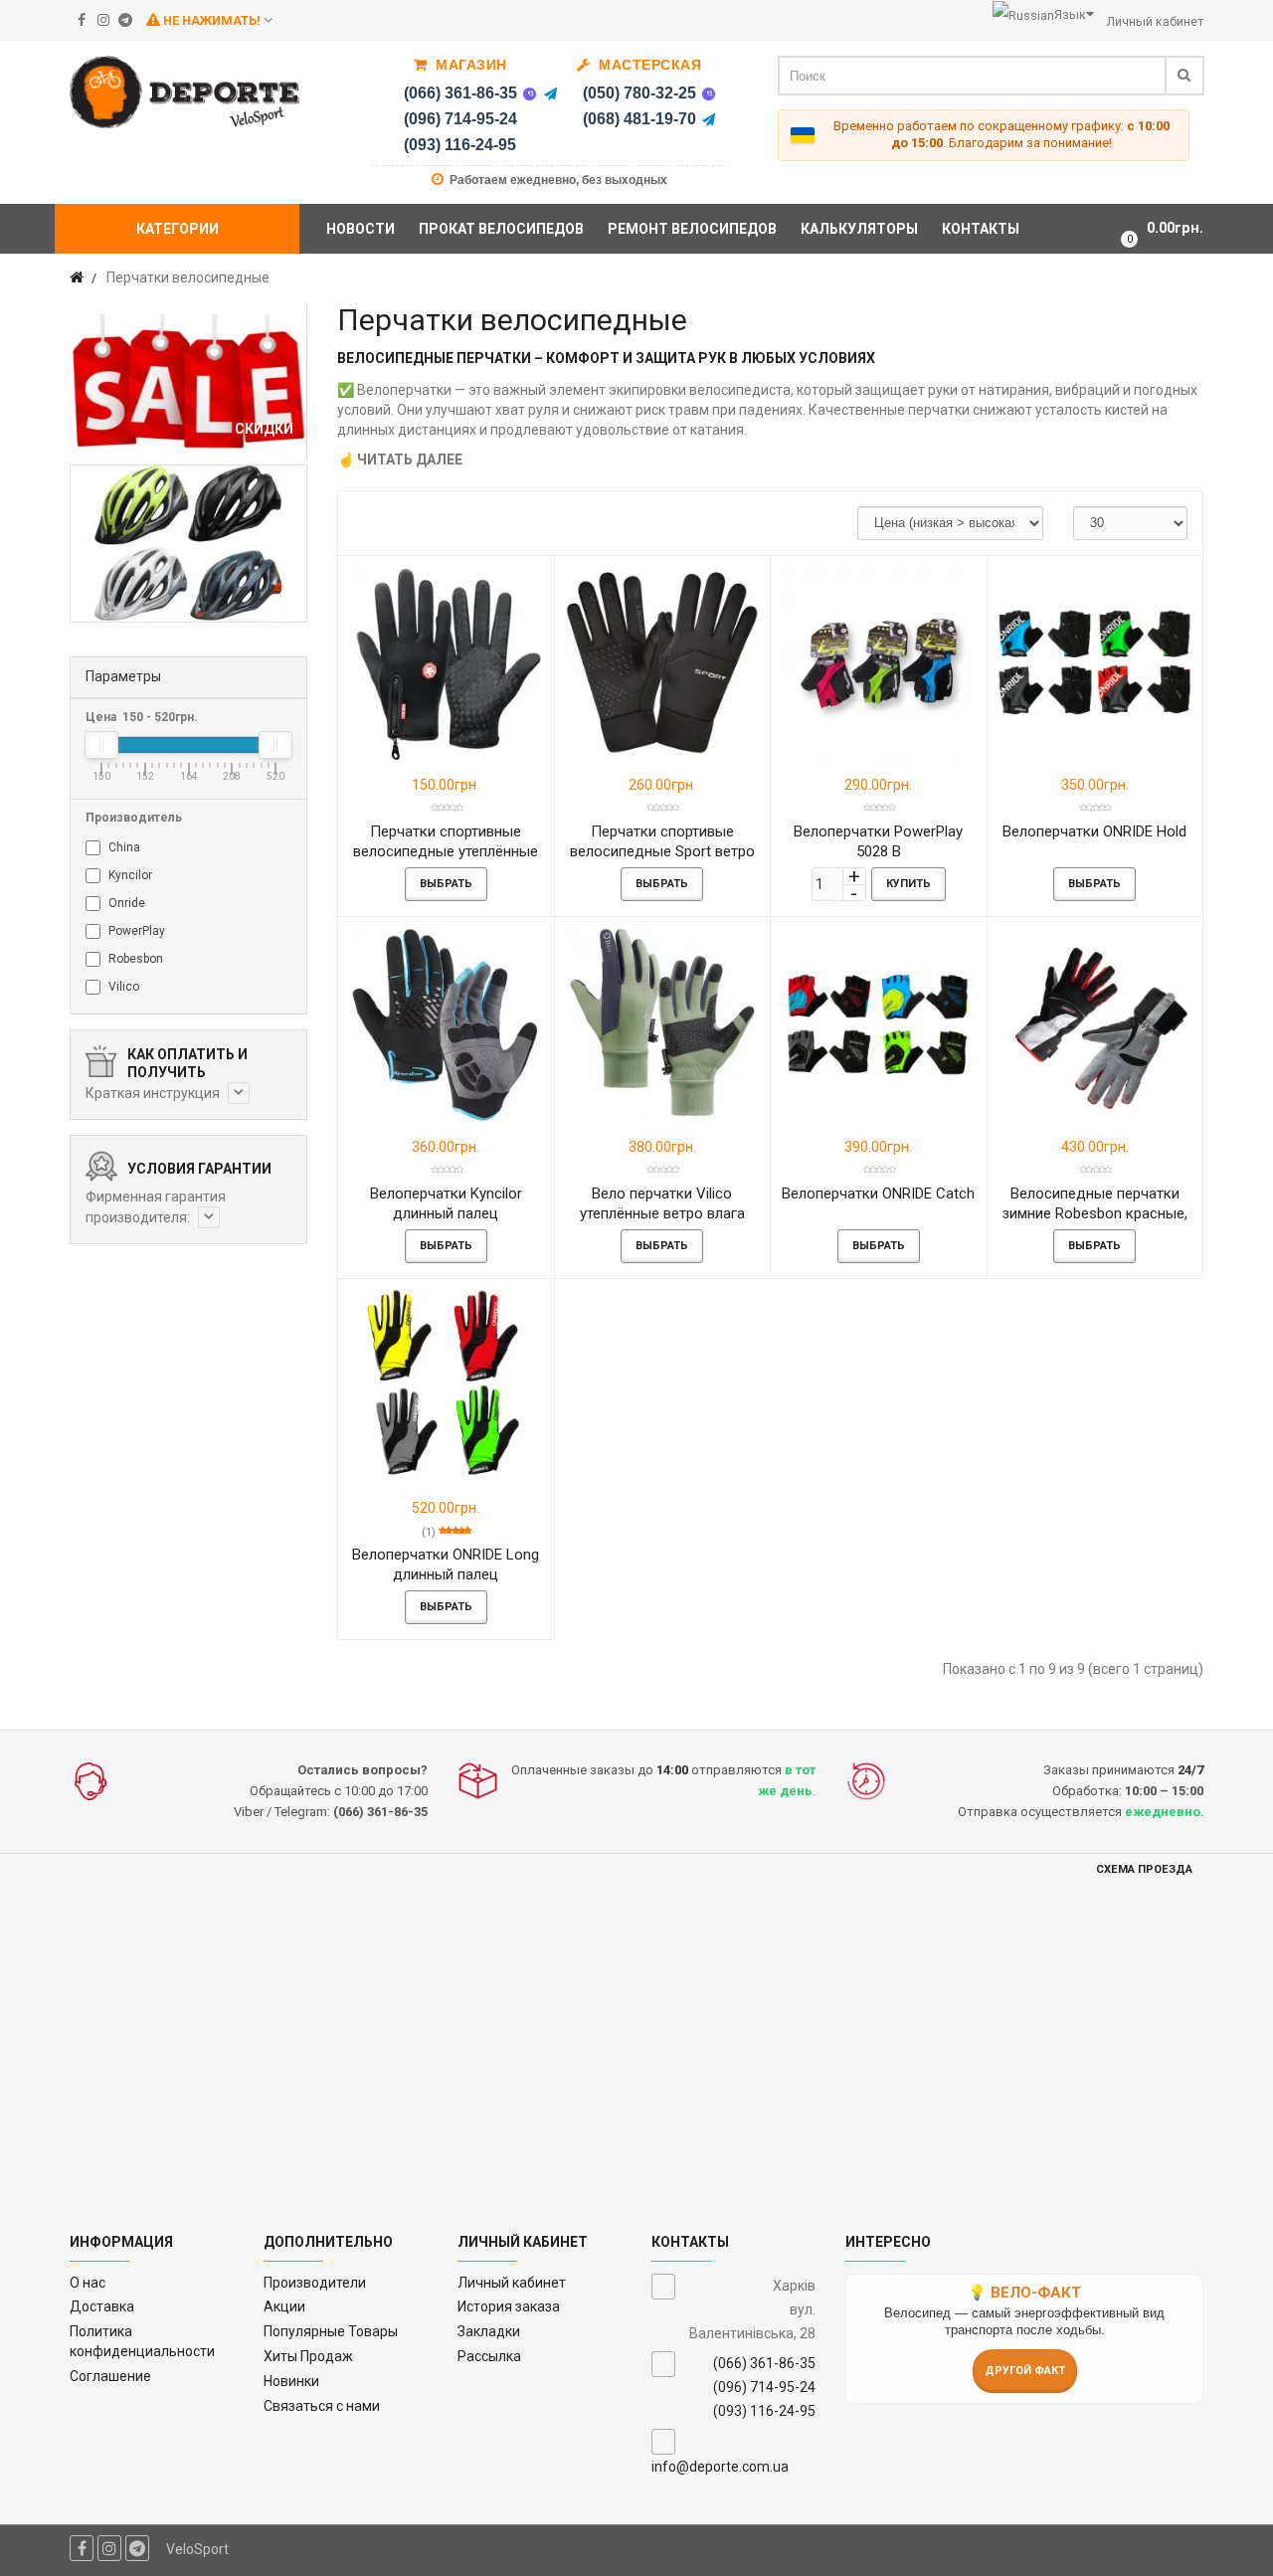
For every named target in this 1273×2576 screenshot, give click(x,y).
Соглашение (110, 2376)
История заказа (509, 2306)
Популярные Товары (331, 2331)
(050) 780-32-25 (639, 93)
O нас (88, 2283)
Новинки (291, 2381)
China (123, 847)
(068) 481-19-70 (639, 119)
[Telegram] (551, 93)
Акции (284, 2306)
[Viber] (530, 93)
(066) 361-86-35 (460, 93)
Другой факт (1025, 2371)
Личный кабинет (512, 2283)
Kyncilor (129, 875)
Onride (125, 903)
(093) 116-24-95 (460, 145)
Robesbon (134, 959)
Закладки (489, 2331)
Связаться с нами (322, 2406)
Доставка (102, 2306)
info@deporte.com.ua (720, 2467)
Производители (315, 2283)
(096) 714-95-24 (460, 119)
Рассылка (489, 2356)
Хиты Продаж (308, 2356)
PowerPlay (135, 931)
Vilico (122, 987)
